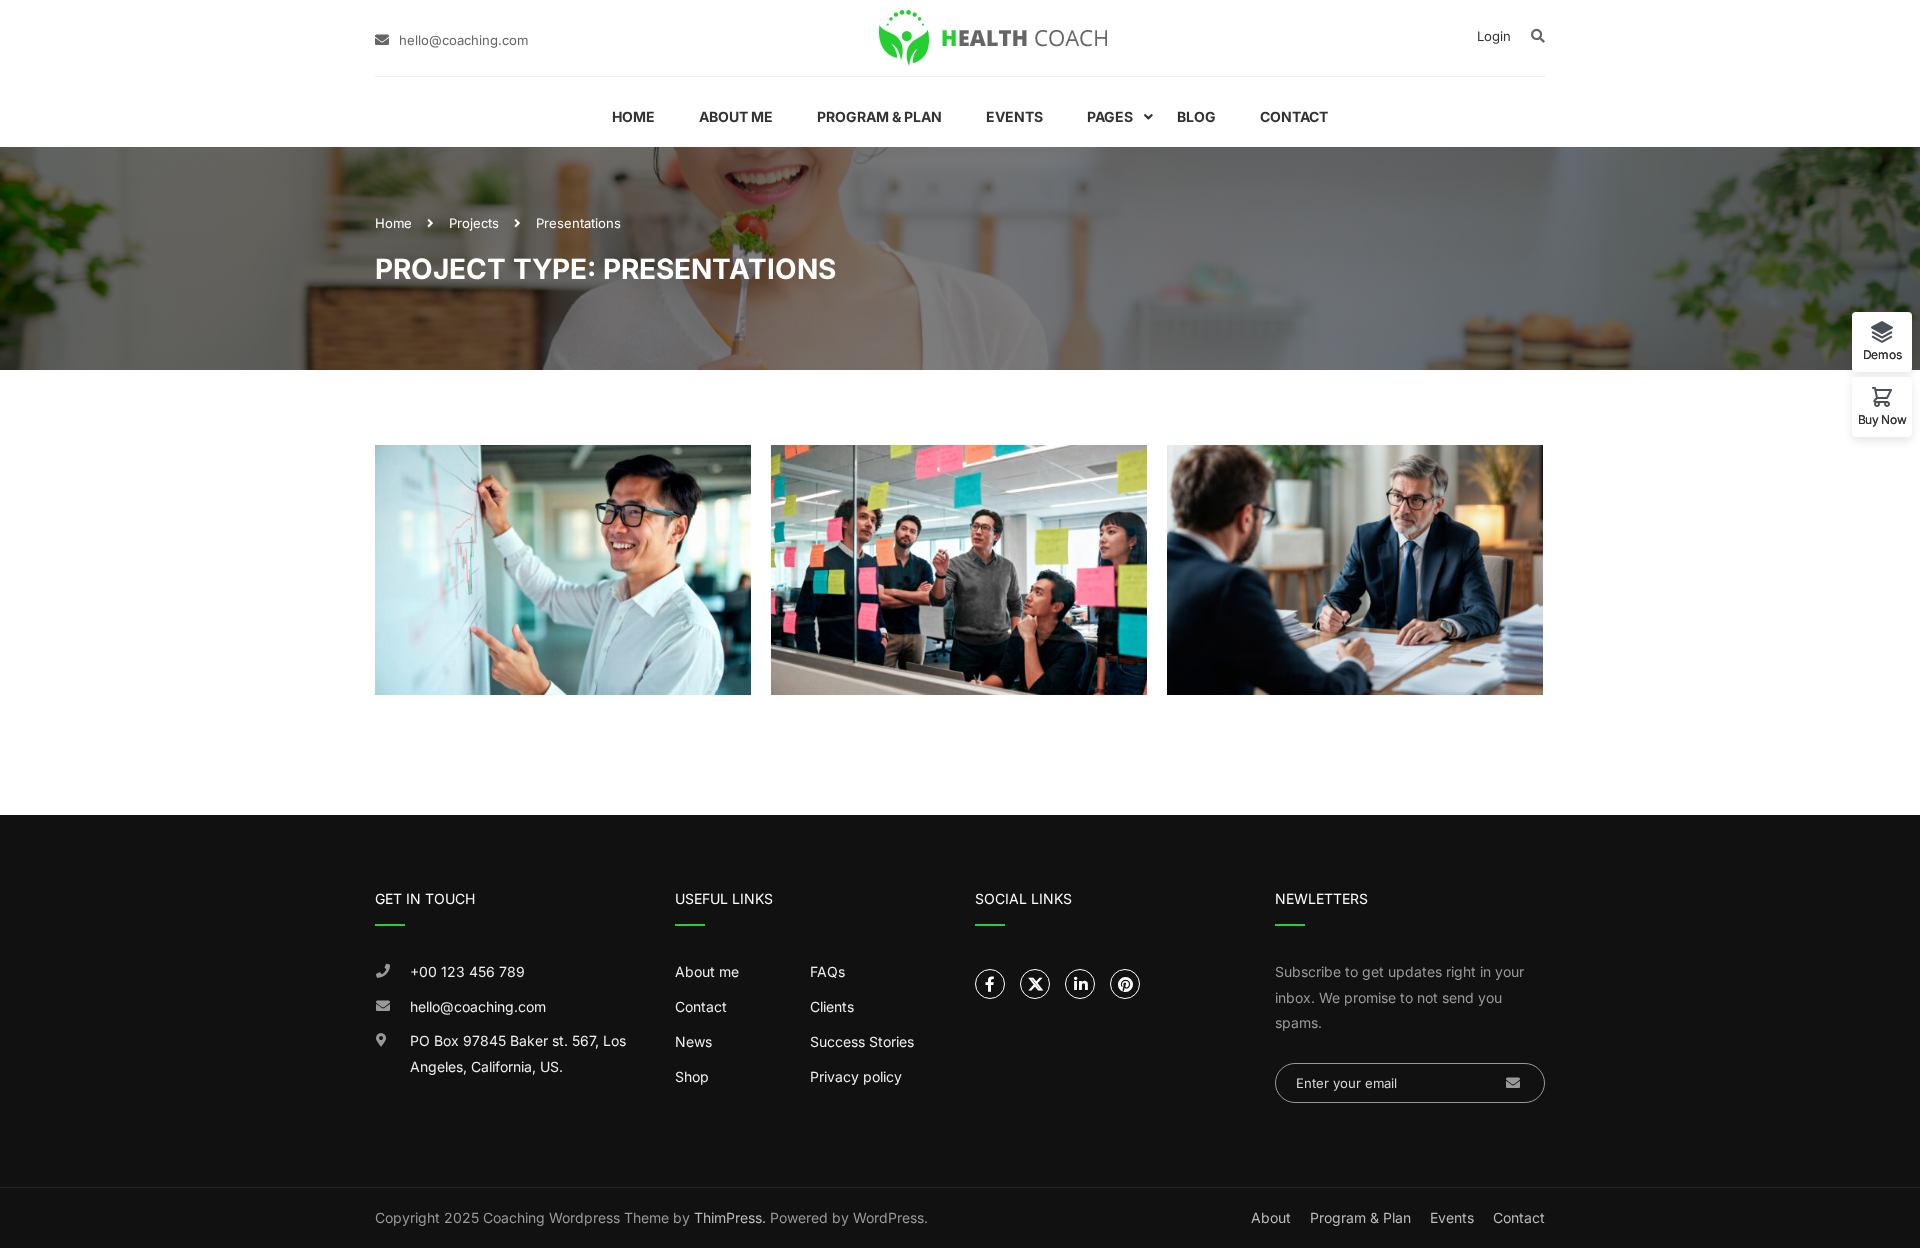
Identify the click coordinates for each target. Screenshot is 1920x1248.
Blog (1196, 116)
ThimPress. (730, 1217)
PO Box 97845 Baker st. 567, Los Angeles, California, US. (518, 1053)
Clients (832, 1006)
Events (1014, 116)
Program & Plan (879, 116)
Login (1494, 36)
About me (707, 971)
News (693, 1041)
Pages (1110, 116)
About (1271, 1217)
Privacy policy (856, 1076)
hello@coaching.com (463, 40)
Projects (474, 223)
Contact (1294, 116)
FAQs (827, 971)
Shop (692, 1076)
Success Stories (862, 1041)
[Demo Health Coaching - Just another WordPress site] (993, 38)
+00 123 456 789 (467, 971)
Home (633, 116)
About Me (736, 116)
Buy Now (1882, 419)
